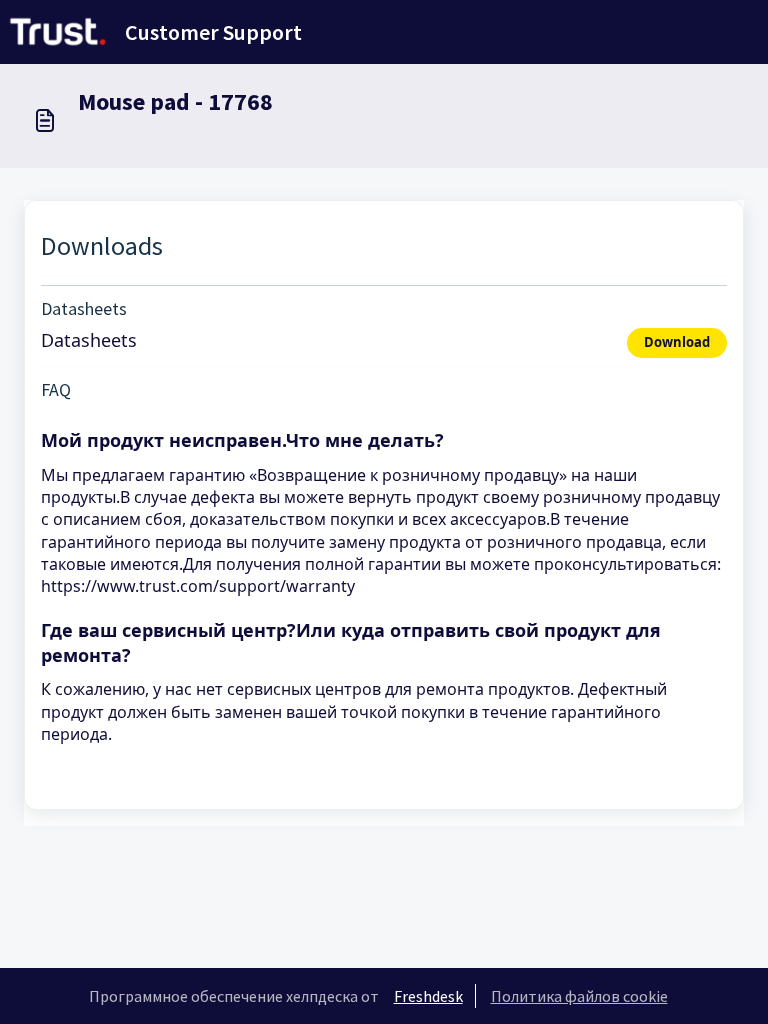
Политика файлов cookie (579, 996)
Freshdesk (428, 996)
